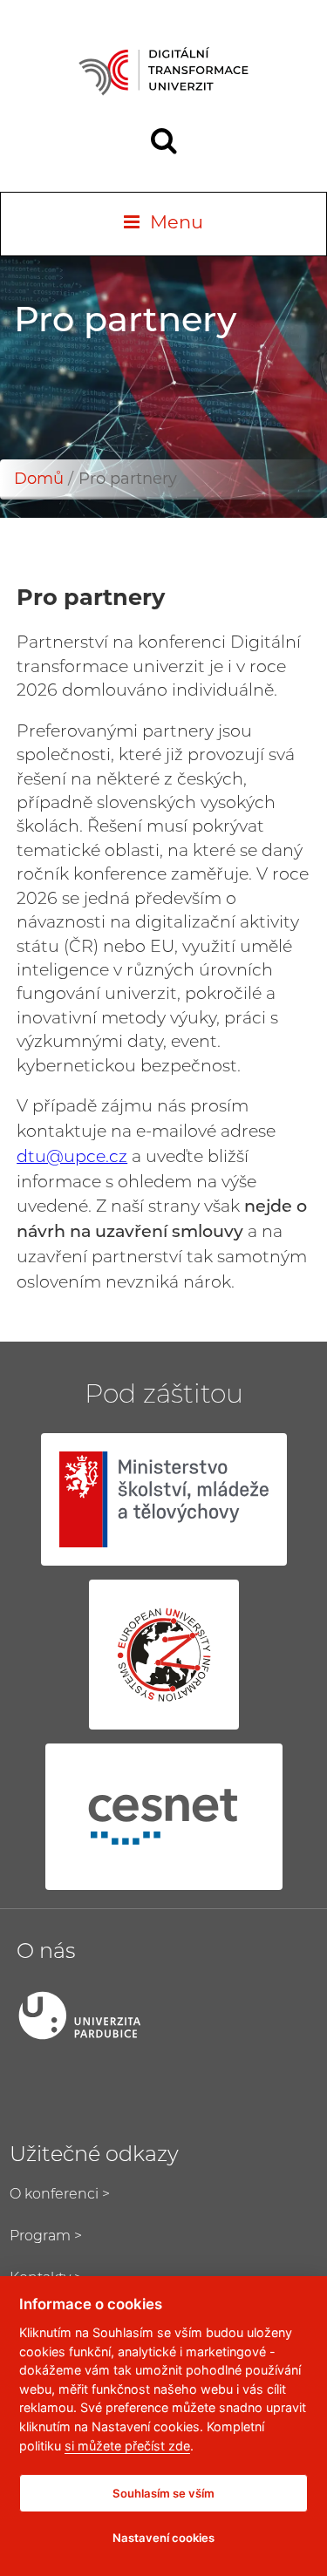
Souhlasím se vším (163, 2493)
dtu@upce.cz (72, 1158)
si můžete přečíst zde (127, 2446)
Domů (39, 480)
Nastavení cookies (163, 2538)
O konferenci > (60, 2195)
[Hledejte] (164, 143)
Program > (46, 2237)
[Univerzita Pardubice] (164, 2015)
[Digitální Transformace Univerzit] (163, 71)
